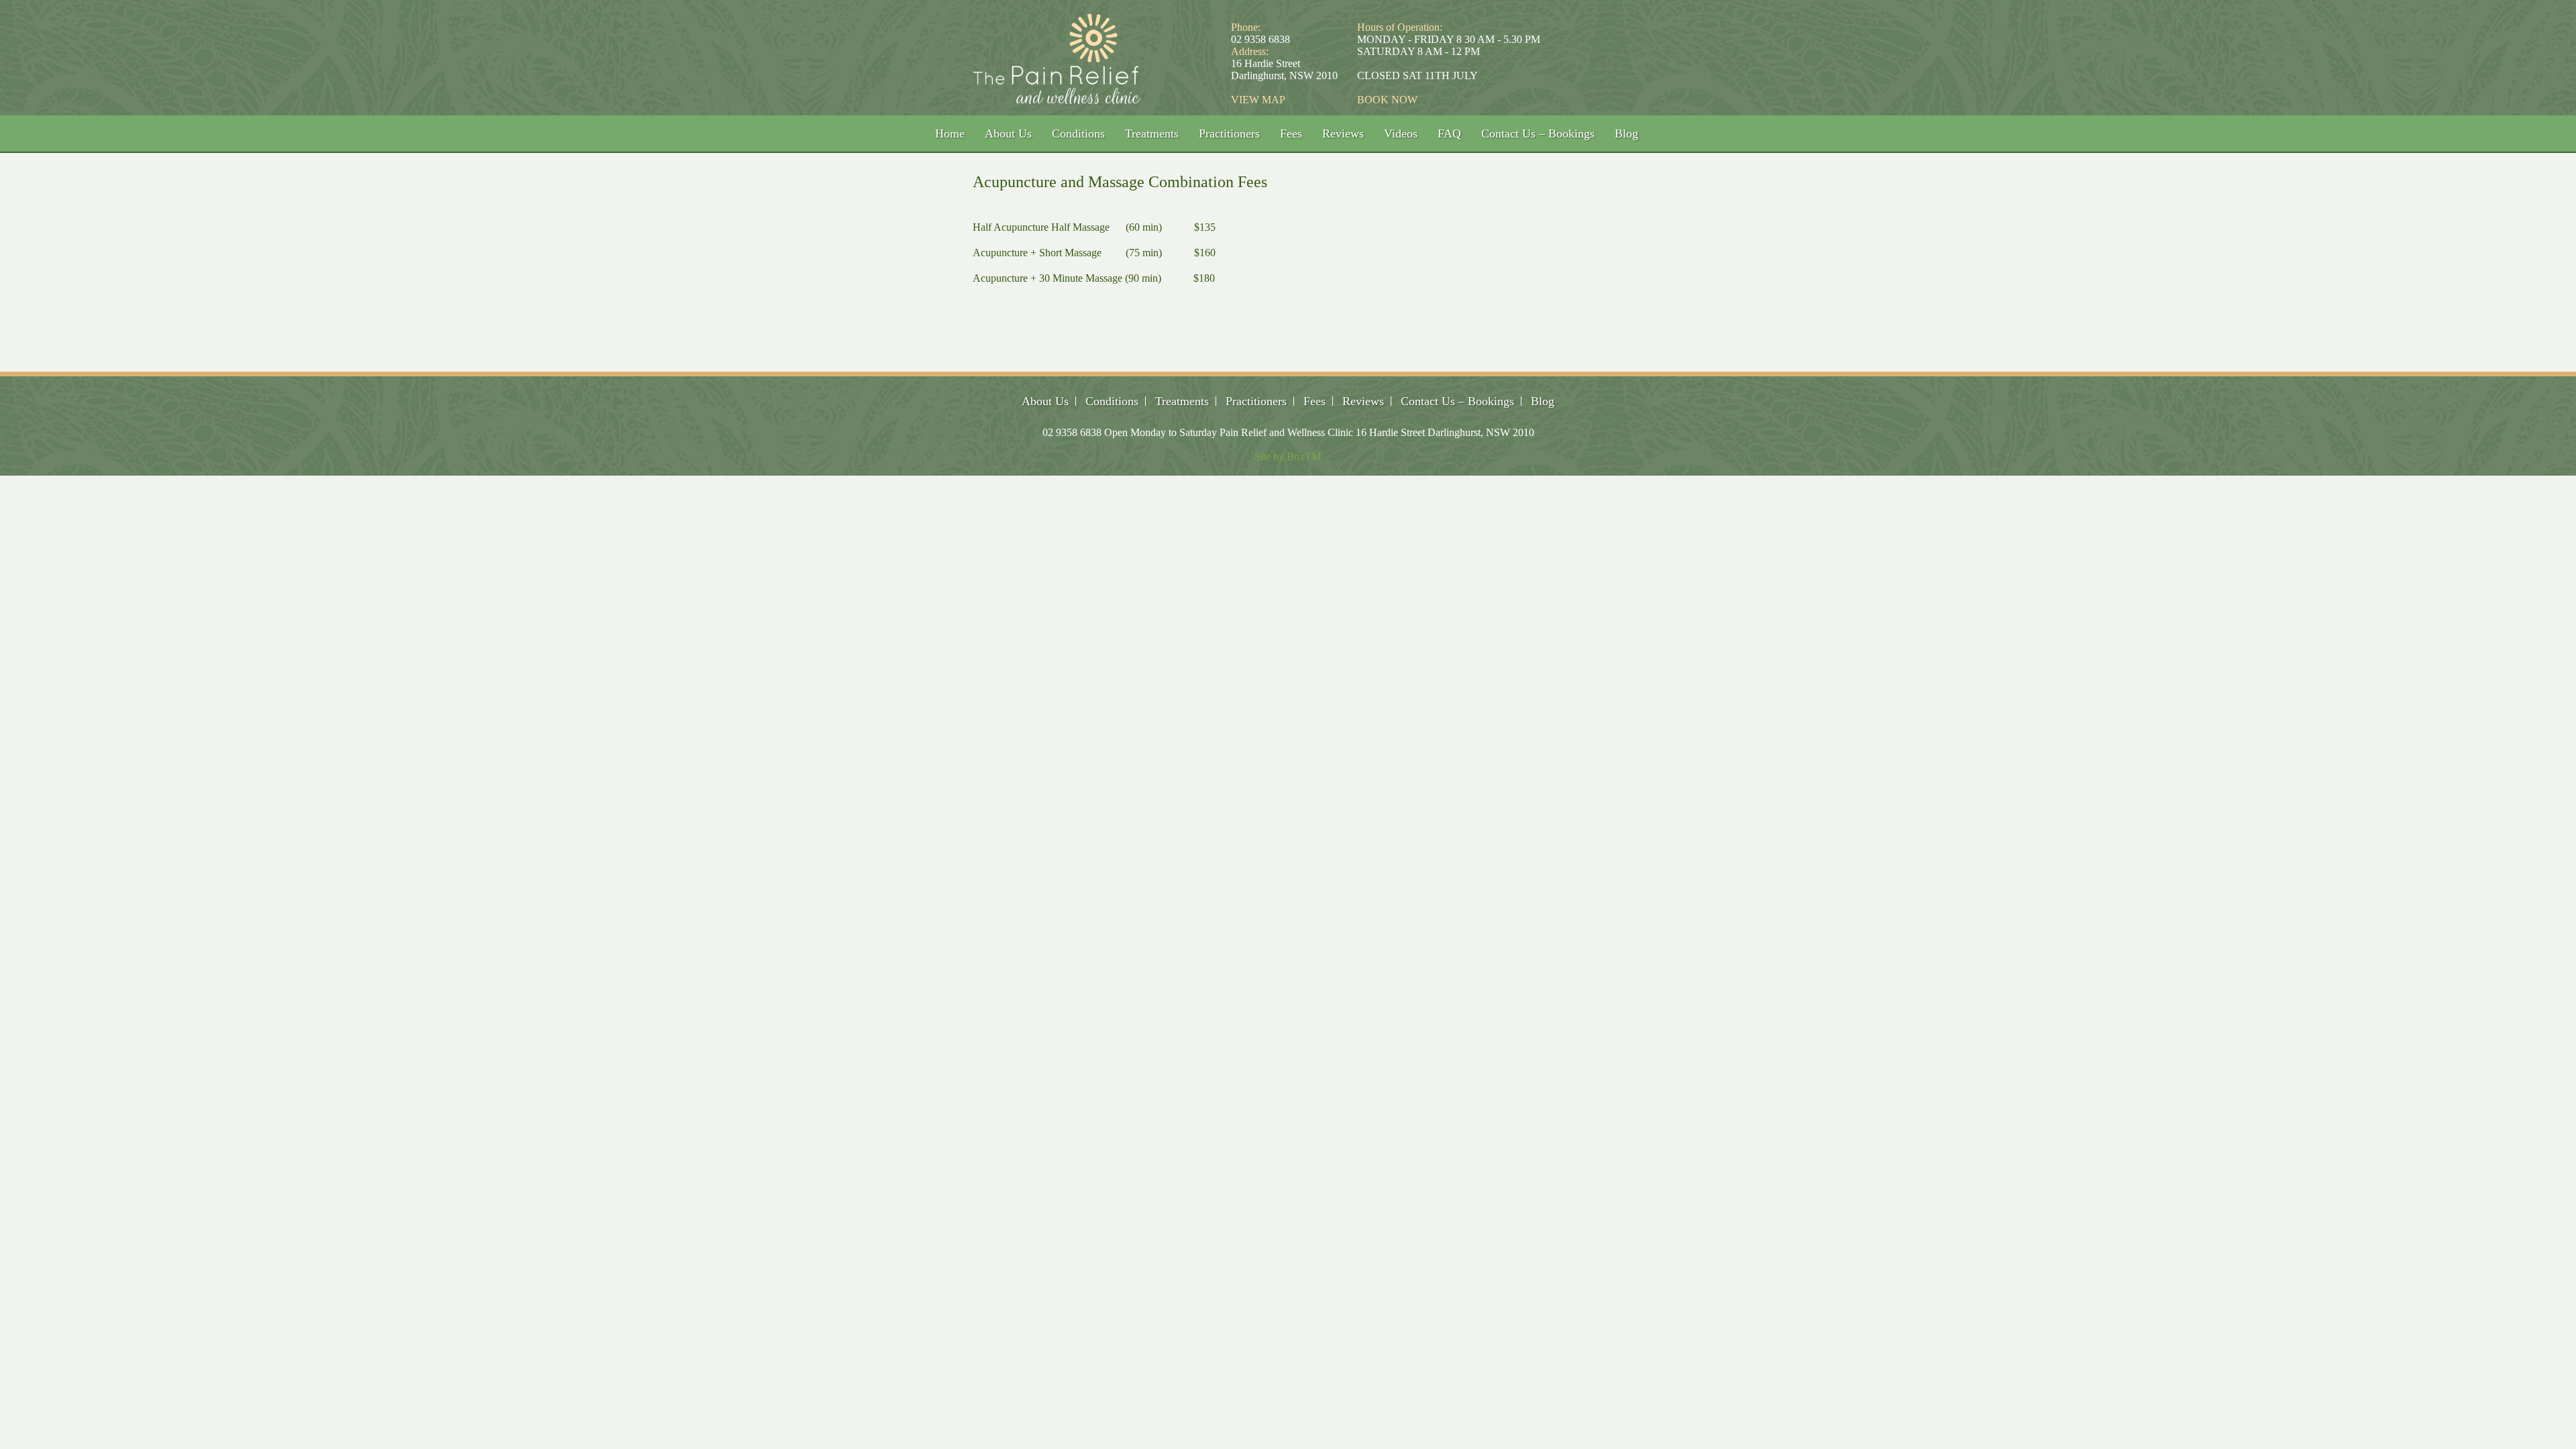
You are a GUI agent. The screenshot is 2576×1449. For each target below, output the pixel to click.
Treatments (1152, 133)
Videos (1401, 133)
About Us (1008, 133)
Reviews (1343, 133)
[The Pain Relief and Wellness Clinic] (1057, 97)
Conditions (1078, 133)
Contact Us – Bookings (1538, 133)
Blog (1626, 133)
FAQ (1449, 133)
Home (950, 133)
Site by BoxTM (1288, 457)
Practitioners (1229, 133)
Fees (1291, 133)
